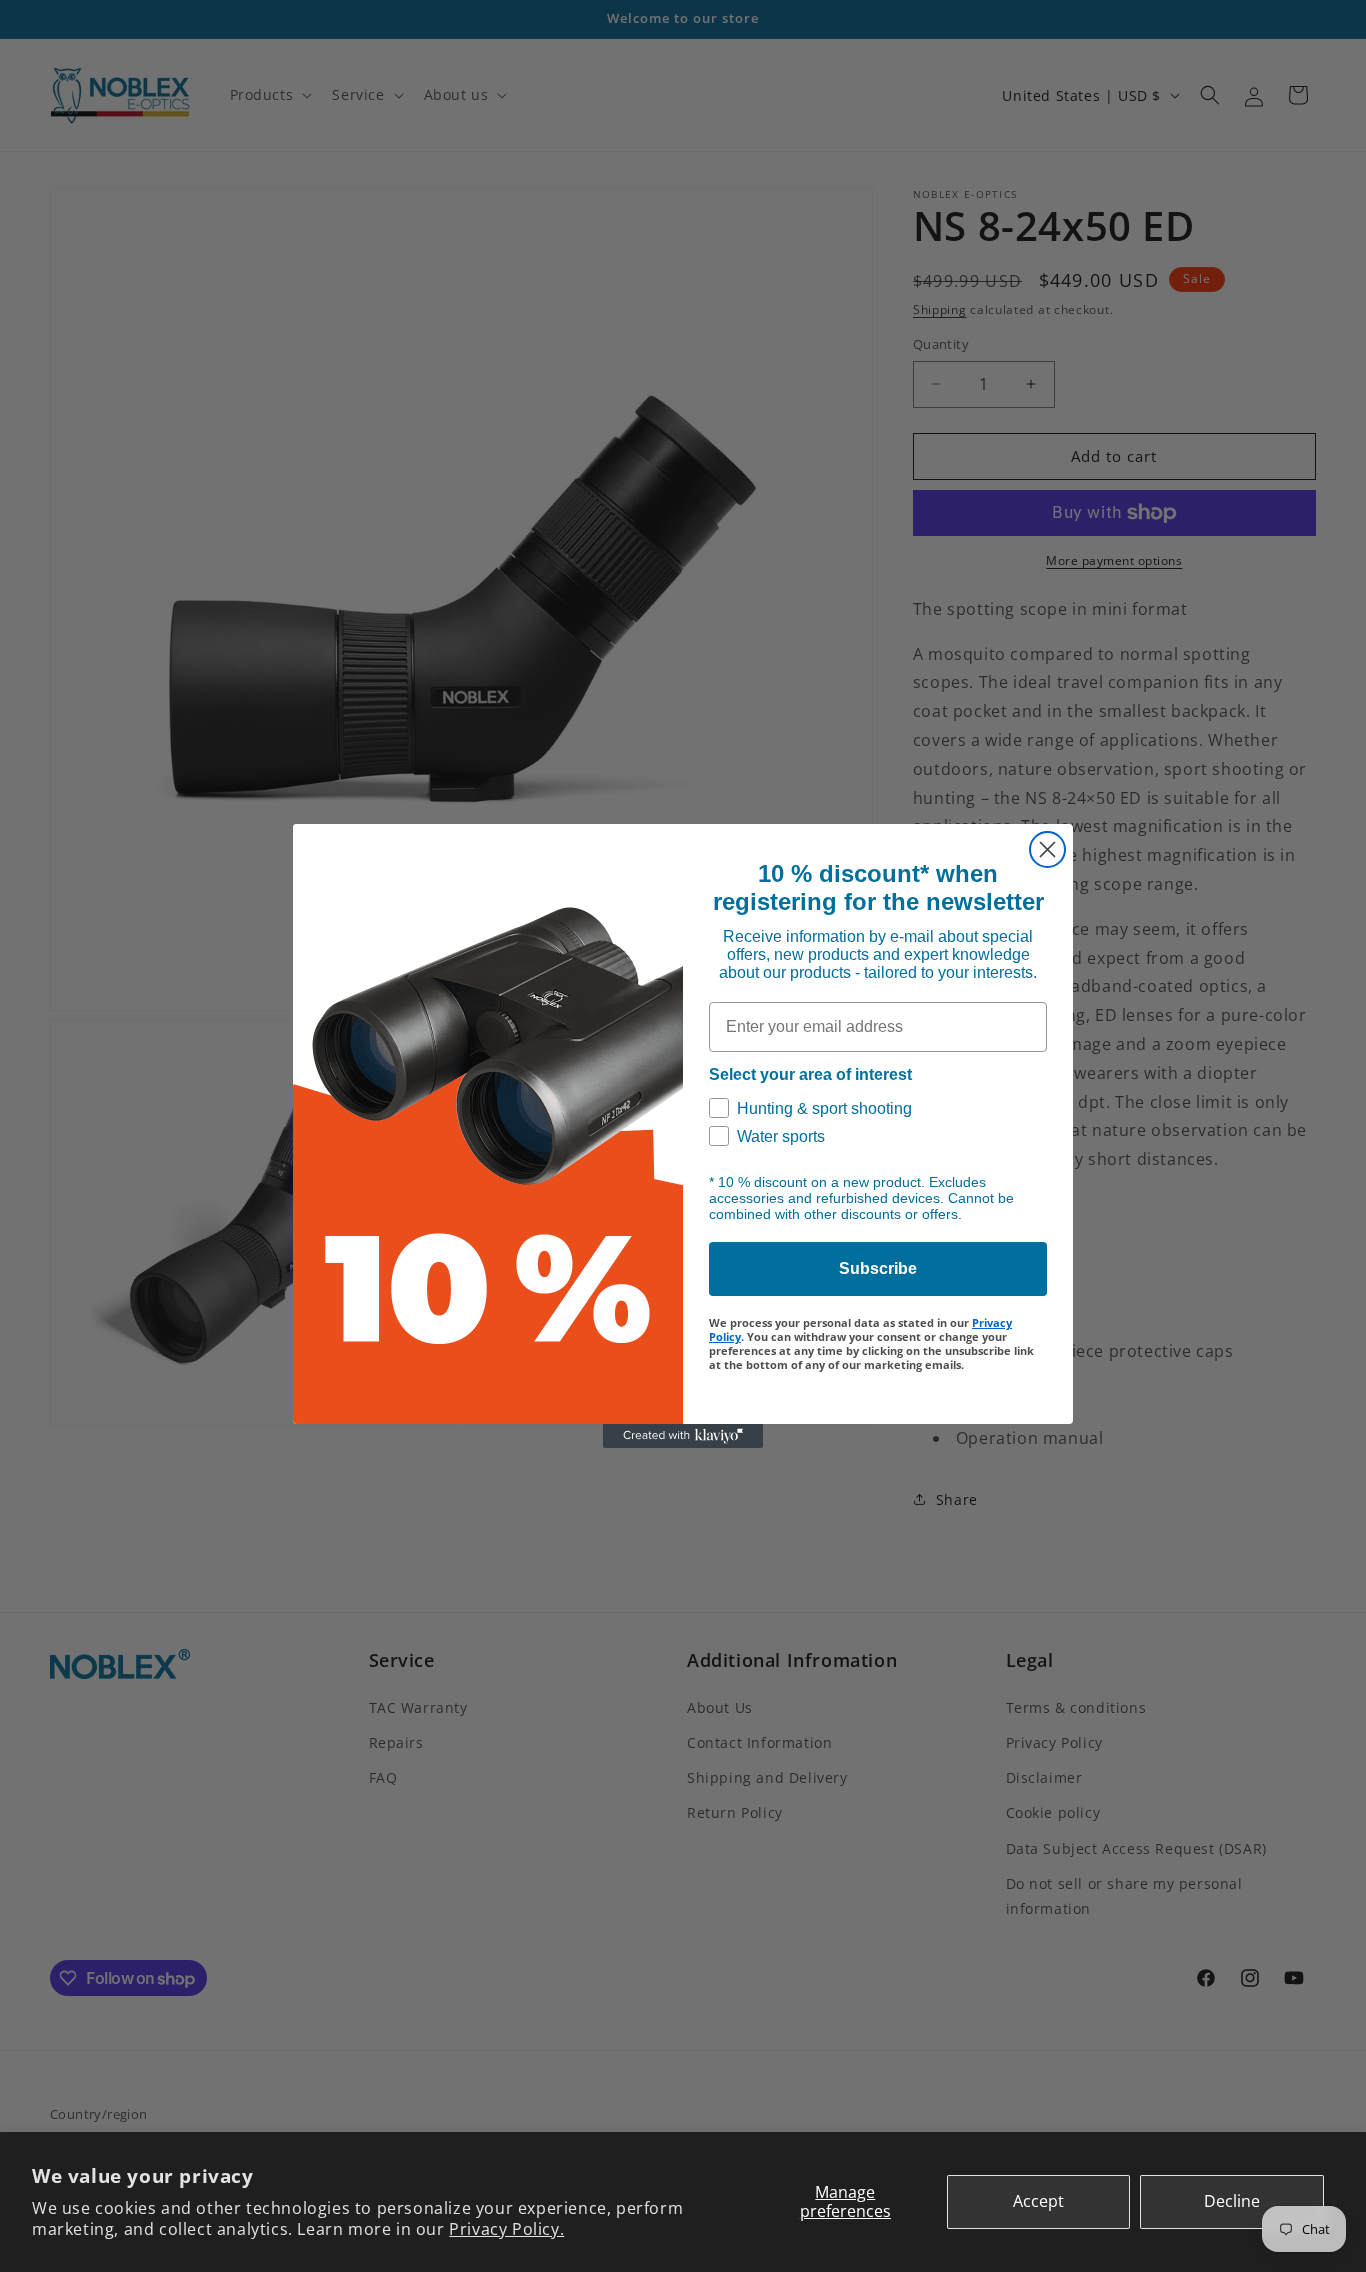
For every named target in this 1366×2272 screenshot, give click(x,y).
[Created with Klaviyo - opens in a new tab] (683, 1436)
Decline (1232, 2201)
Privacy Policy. (506, 2229)
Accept (1038, 2201)
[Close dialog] (1047, 849)
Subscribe (878, 1268)
